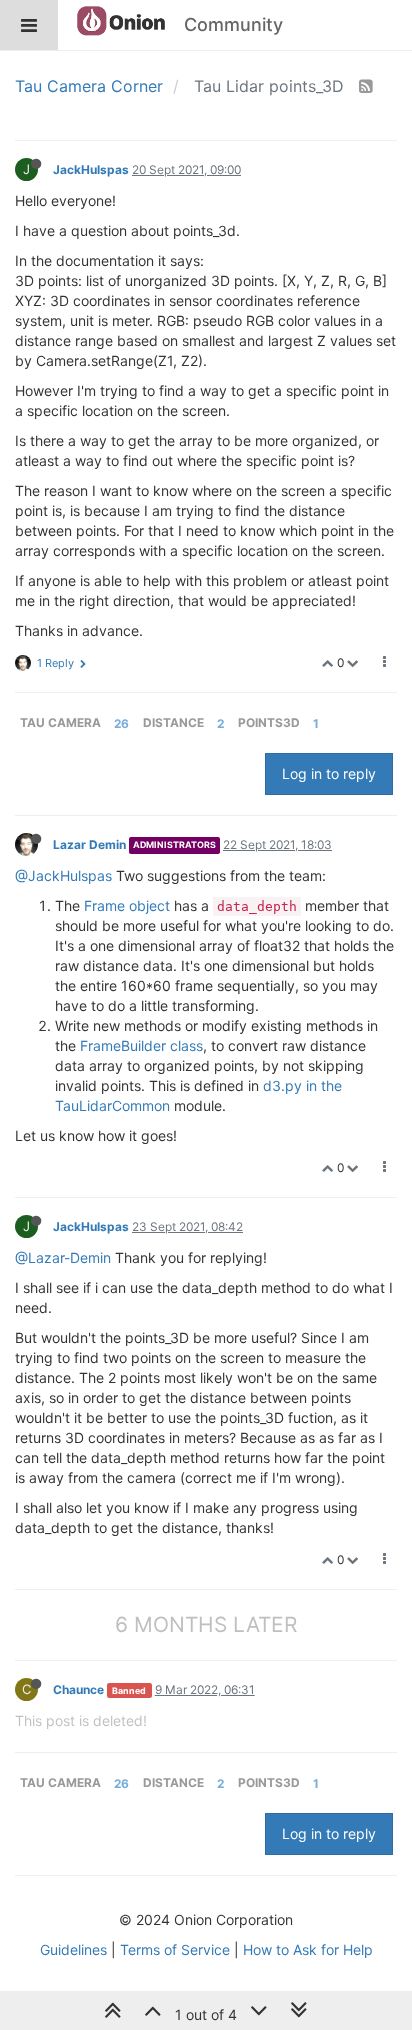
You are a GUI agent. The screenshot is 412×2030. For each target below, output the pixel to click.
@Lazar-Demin (63, 1257)
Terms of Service (175, 1949)
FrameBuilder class (141, 1045)
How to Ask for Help (308, 1949)
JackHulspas (91, 169)
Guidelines (73, 1949)
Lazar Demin (89, 844)
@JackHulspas (63, 875)
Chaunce (78, 1689)
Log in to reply (329, 773)
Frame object (127, 905)
